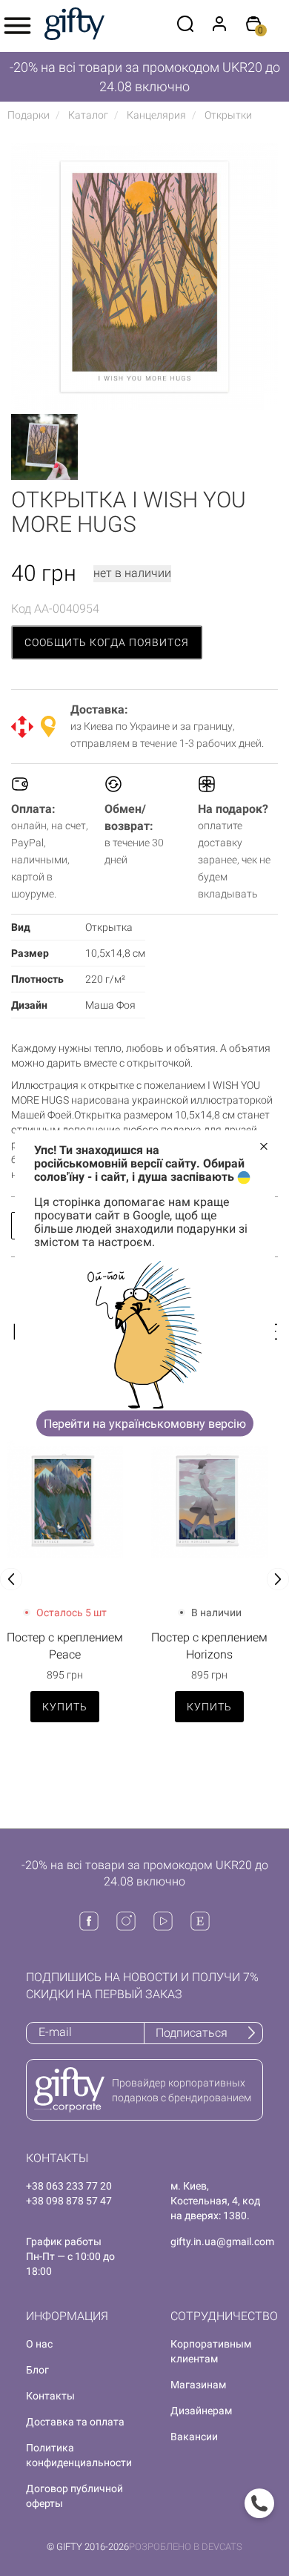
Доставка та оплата (75, 2422)
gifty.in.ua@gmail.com (222, 2241)
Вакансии (194, 2437)
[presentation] (11, 1579)
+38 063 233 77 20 (69, 2186)
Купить (65, 1707)
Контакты (50, 2396)
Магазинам (198, 2385)
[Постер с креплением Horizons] (209, 1499)
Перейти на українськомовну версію (145, 1423)
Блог (37, 2370)
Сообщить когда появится (107, 642)
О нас (39, 2344)
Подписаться (192, 2033)
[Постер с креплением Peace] (65, 1499)
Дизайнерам (201, 2411)
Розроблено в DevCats (186, 2547)
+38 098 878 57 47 (69, 2201)
